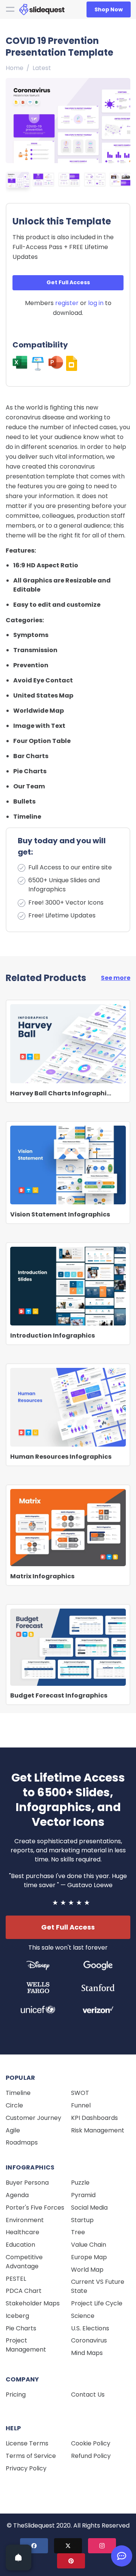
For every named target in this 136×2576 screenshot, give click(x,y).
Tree (78, 2232)
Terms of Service (31, 2456)
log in (96, 303)
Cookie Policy (91, 2443)
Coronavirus (89, 2340)
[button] (122, 119)
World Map (87, 2270)
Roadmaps (22, 2142)
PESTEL (16, 2279)
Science (83, 2316)
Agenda (17, 2195)
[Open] (19, 2557)
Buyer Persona (27, 2183)
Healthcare (22, 2232)
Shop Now (109, 9)
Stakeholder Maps (33, 2303)
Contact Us (88, 2395)
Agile (13, 2130)
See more (116, 978)
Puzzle (80, 2183)
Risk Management (98, 2130)
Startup (82, 2220)
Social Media (89, 2208)
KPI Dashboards (94, 2118)
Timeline (18, 2093)
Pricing (16, 2395)
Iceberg (17, 2316)
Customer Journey (33, 2118)
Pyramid (83, 2195)
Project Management (26, 2345)
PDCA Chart (24, 2291)
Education (20, 2245)
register (67, 303)
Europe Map (89, 2257)
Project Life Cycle (97, 2303)
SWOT (80, 2093)
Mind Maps (87, 2353)
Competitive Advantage (24, 2262)
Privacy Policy (26, 2468)
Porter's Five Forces (35, 2208)
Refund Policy (91, 2456)
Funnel (81, 2105)
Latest (42, 68)
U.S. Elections (90, 2328)
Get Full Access (68, 282)
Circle (14, 2105)
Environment (25, 2220)
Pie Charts (21, 2328)
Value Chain (89, 2245)
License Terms (27, 2443)
